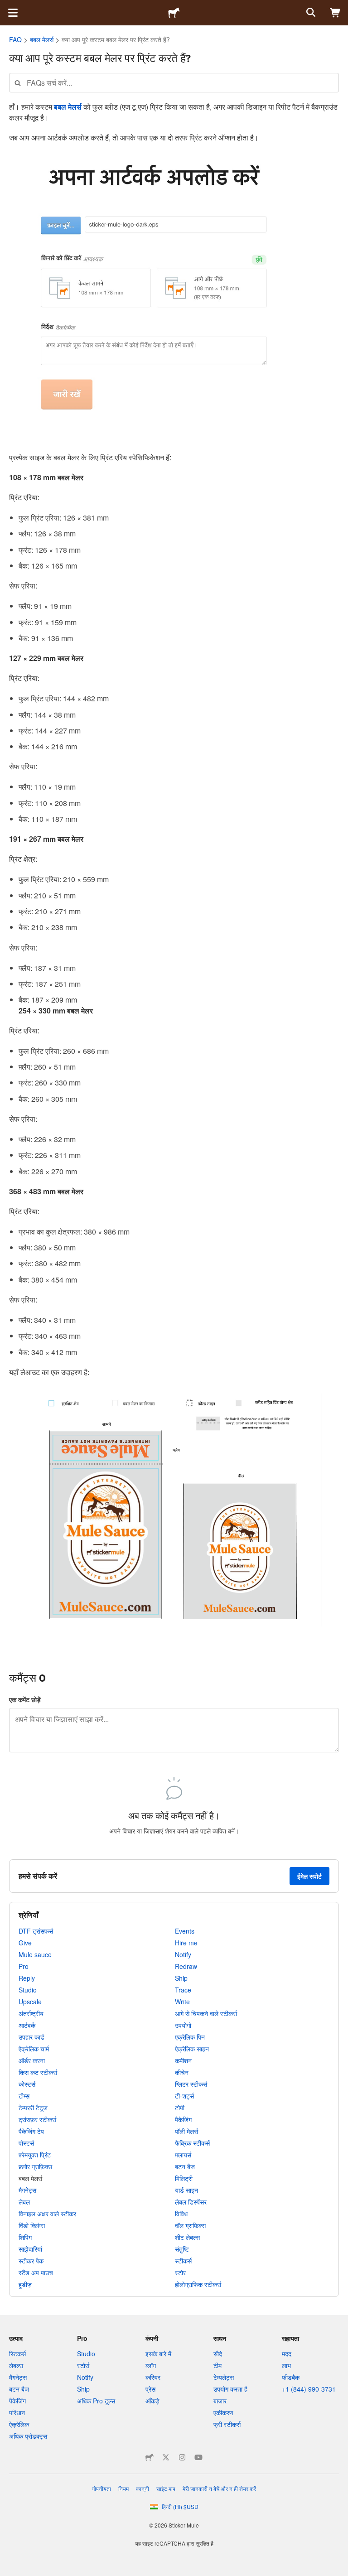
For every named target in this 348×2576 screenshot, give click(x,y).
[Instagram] (182, 2457)
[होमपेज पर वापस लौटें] (174, 13)
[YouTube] (198, 2457)
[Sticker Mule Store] (150, 2457)
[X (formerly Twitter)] (166, 2457)
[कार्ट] (335, 13)
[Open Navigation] (13, 13)
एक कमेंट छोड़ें (25, 1699)
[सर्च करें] (310, 13)
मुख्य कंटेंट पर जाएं (7, 7)
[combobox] (174, 83)
